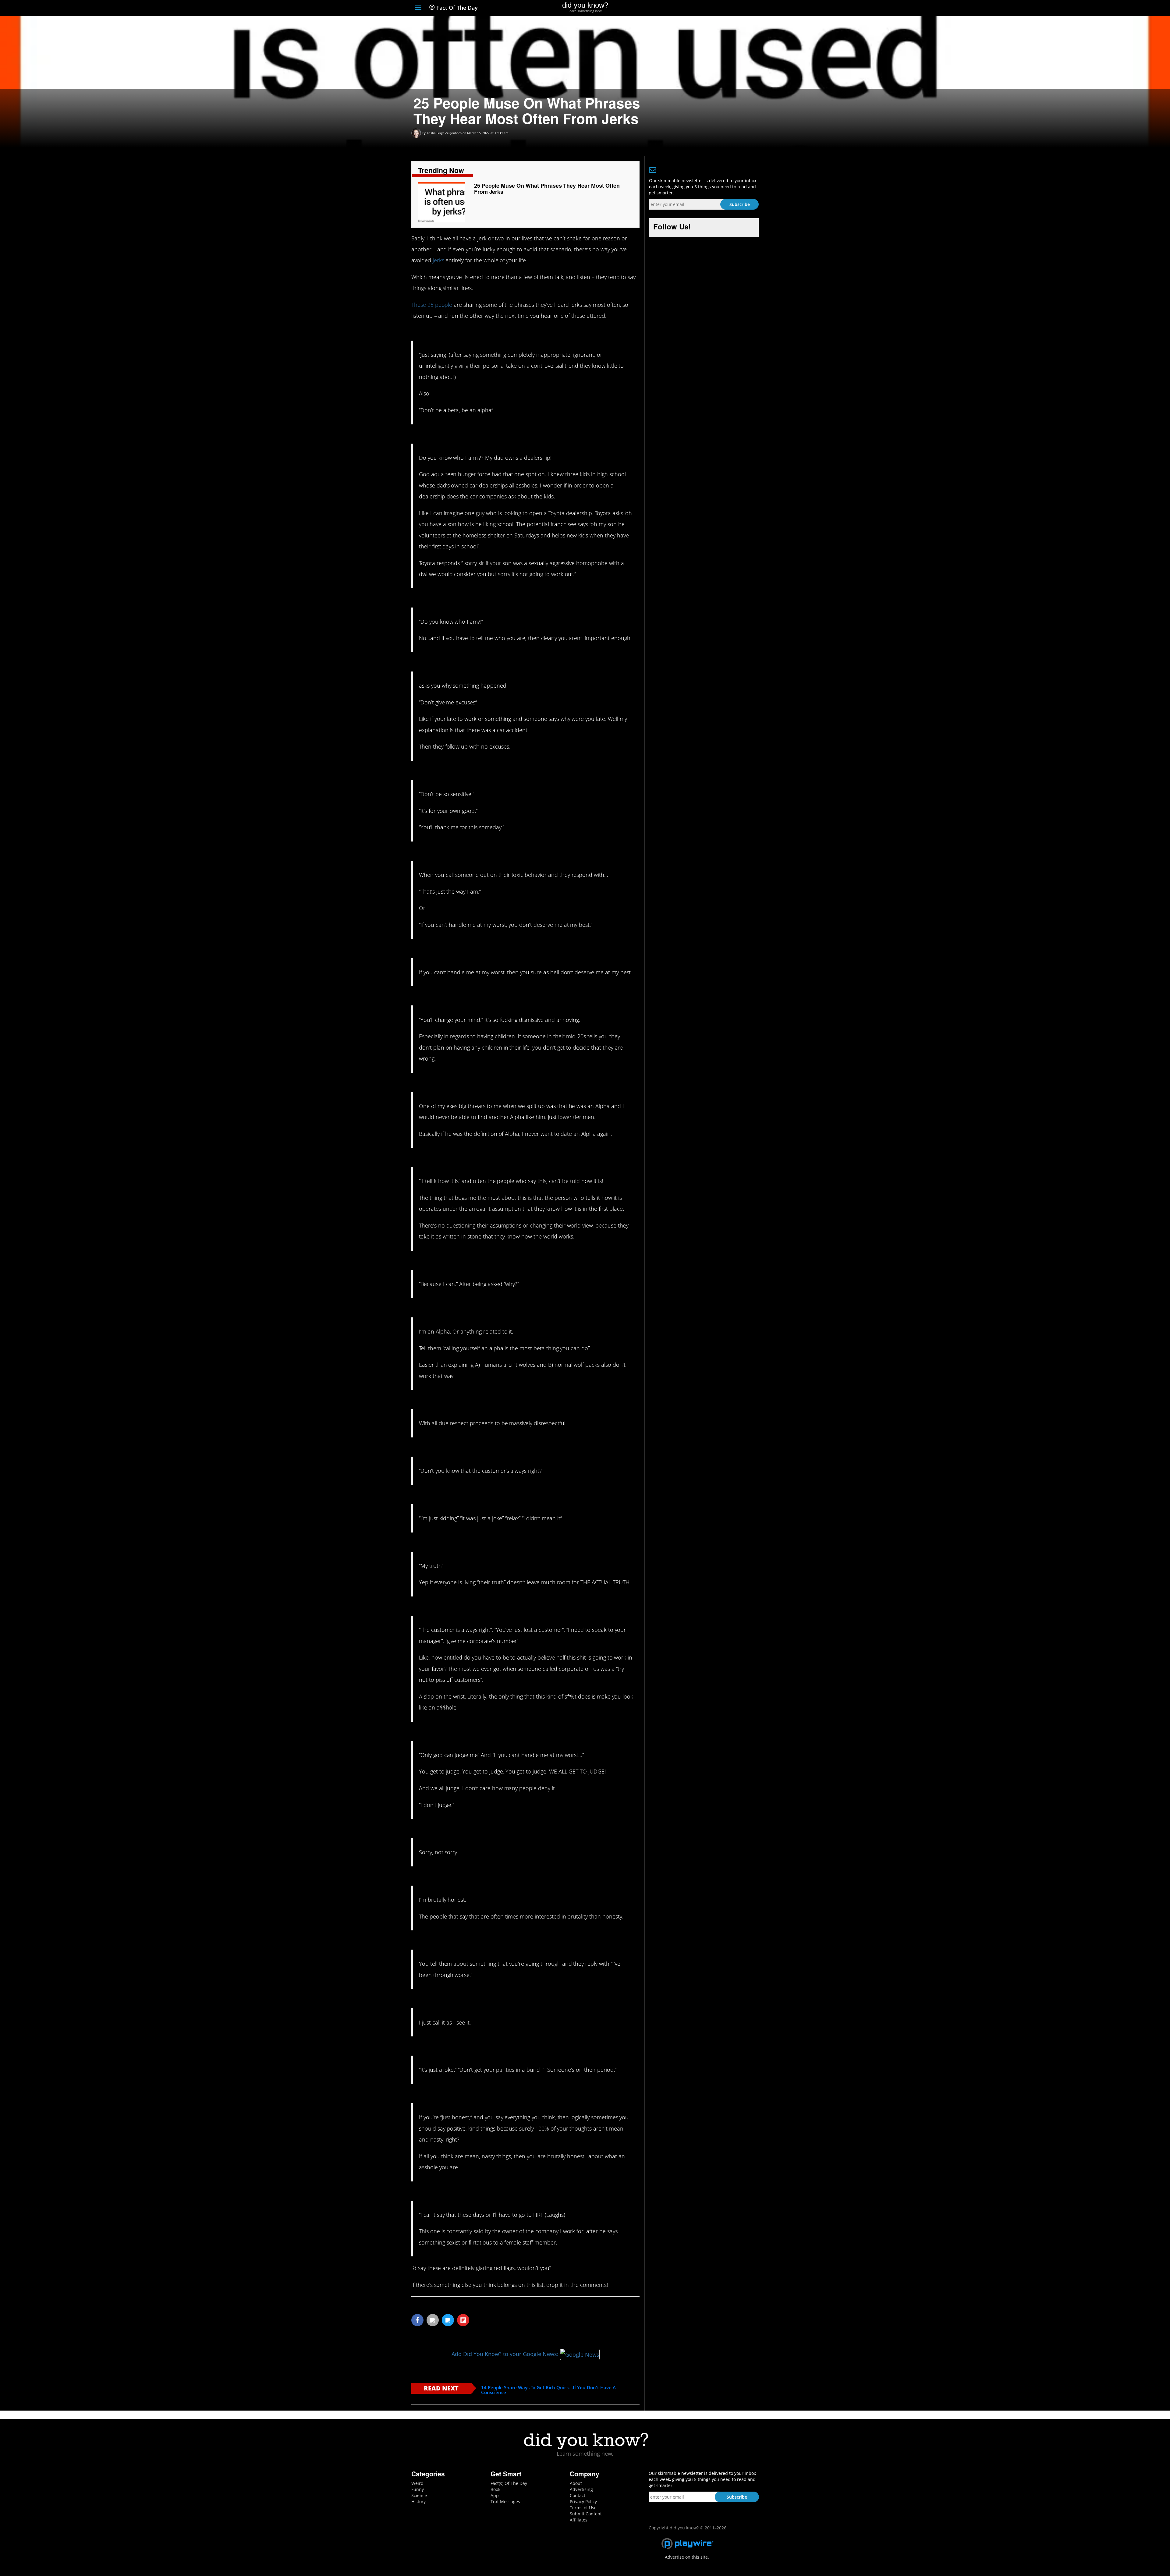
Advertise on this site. (687, 2557)
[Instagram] (733, 8)
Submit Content (586, 2514)
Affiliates (579, 2520)
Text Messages (505, 2502)
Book (495, 2489)
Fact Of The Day (456, 8)
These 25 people (432, 305)
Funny (418, 2489)
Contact (578, 2495)
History (418, 2502)
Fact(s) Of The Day (509, 2483)
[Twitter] (722, 8)
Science (419, 2495)
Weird (417, 2483)
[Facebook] (711, 8)
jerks (438, 260)
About (576, 2483)
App (495, 2495)
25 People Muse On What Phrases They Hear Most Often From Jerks (547, 189)
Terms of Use (583, 2508)
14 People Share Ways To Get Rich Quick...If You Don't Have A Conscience (548, 2390)
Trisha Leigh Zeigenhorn (444, 133)
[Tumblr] (745, 8)
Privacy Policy (583, 2502)
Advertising (581, 2489)
